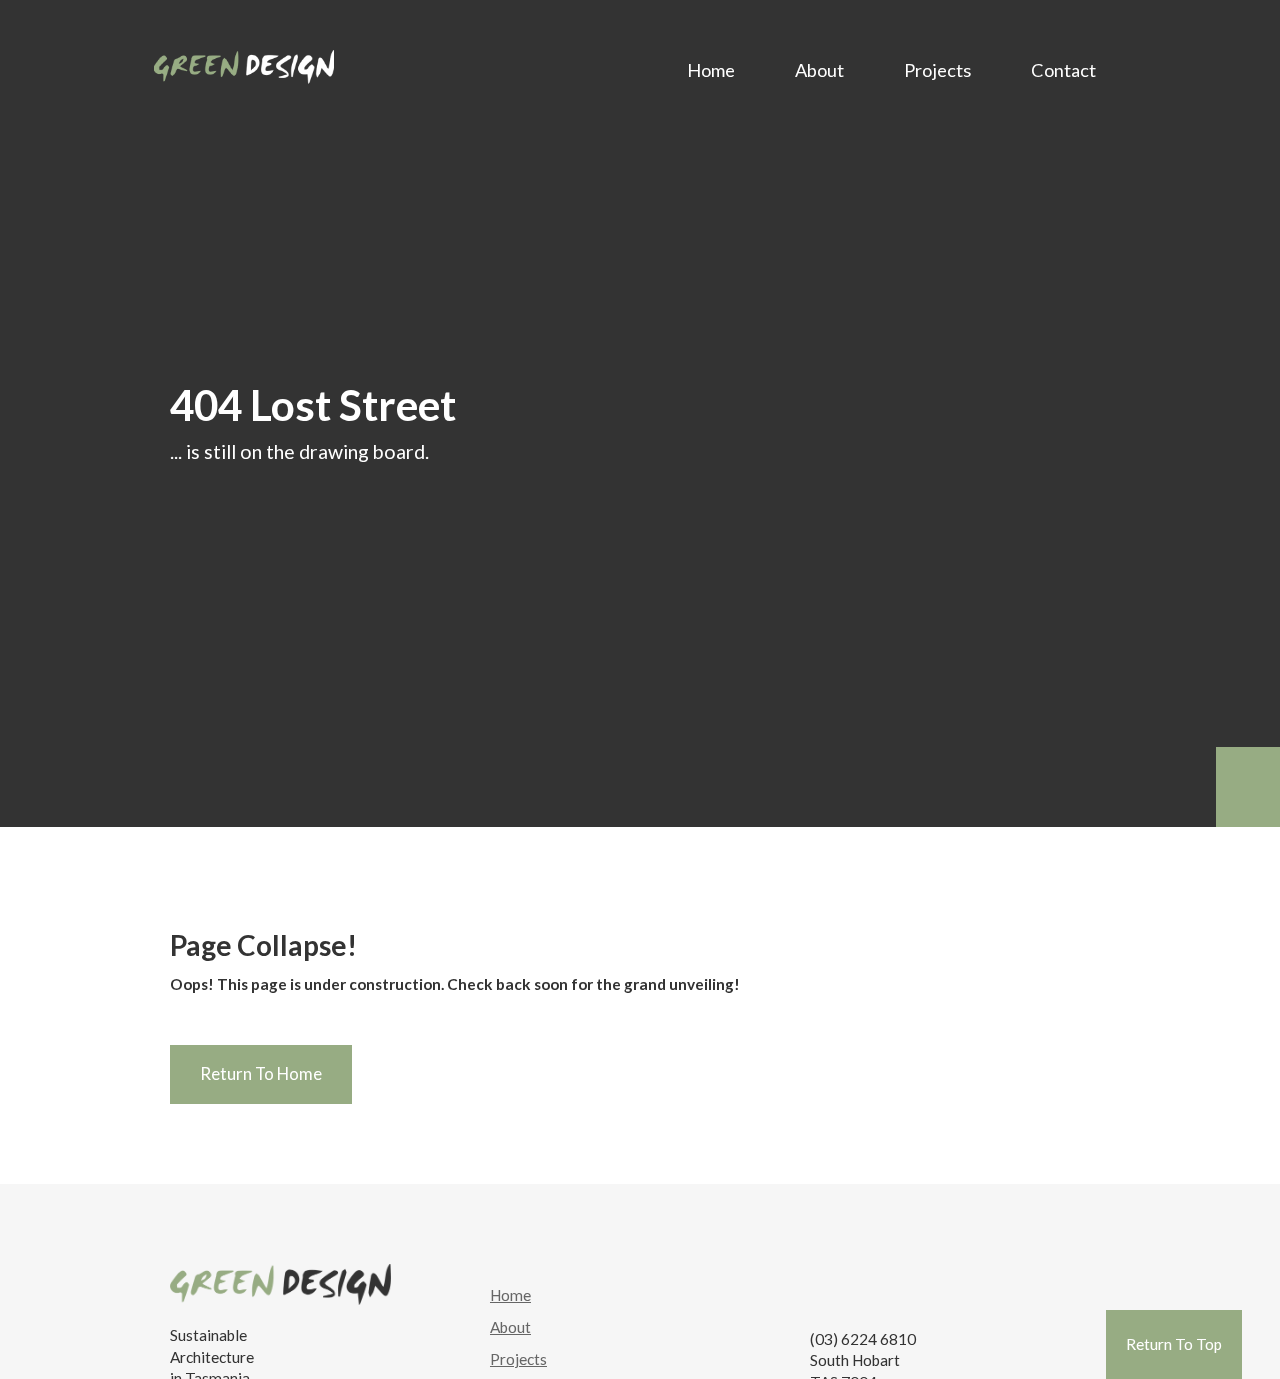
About (819, 70)
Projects (937, 70)
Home (711, 70)
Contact (1063, 70)
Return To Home (261, 1073)
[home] (244, 62)
